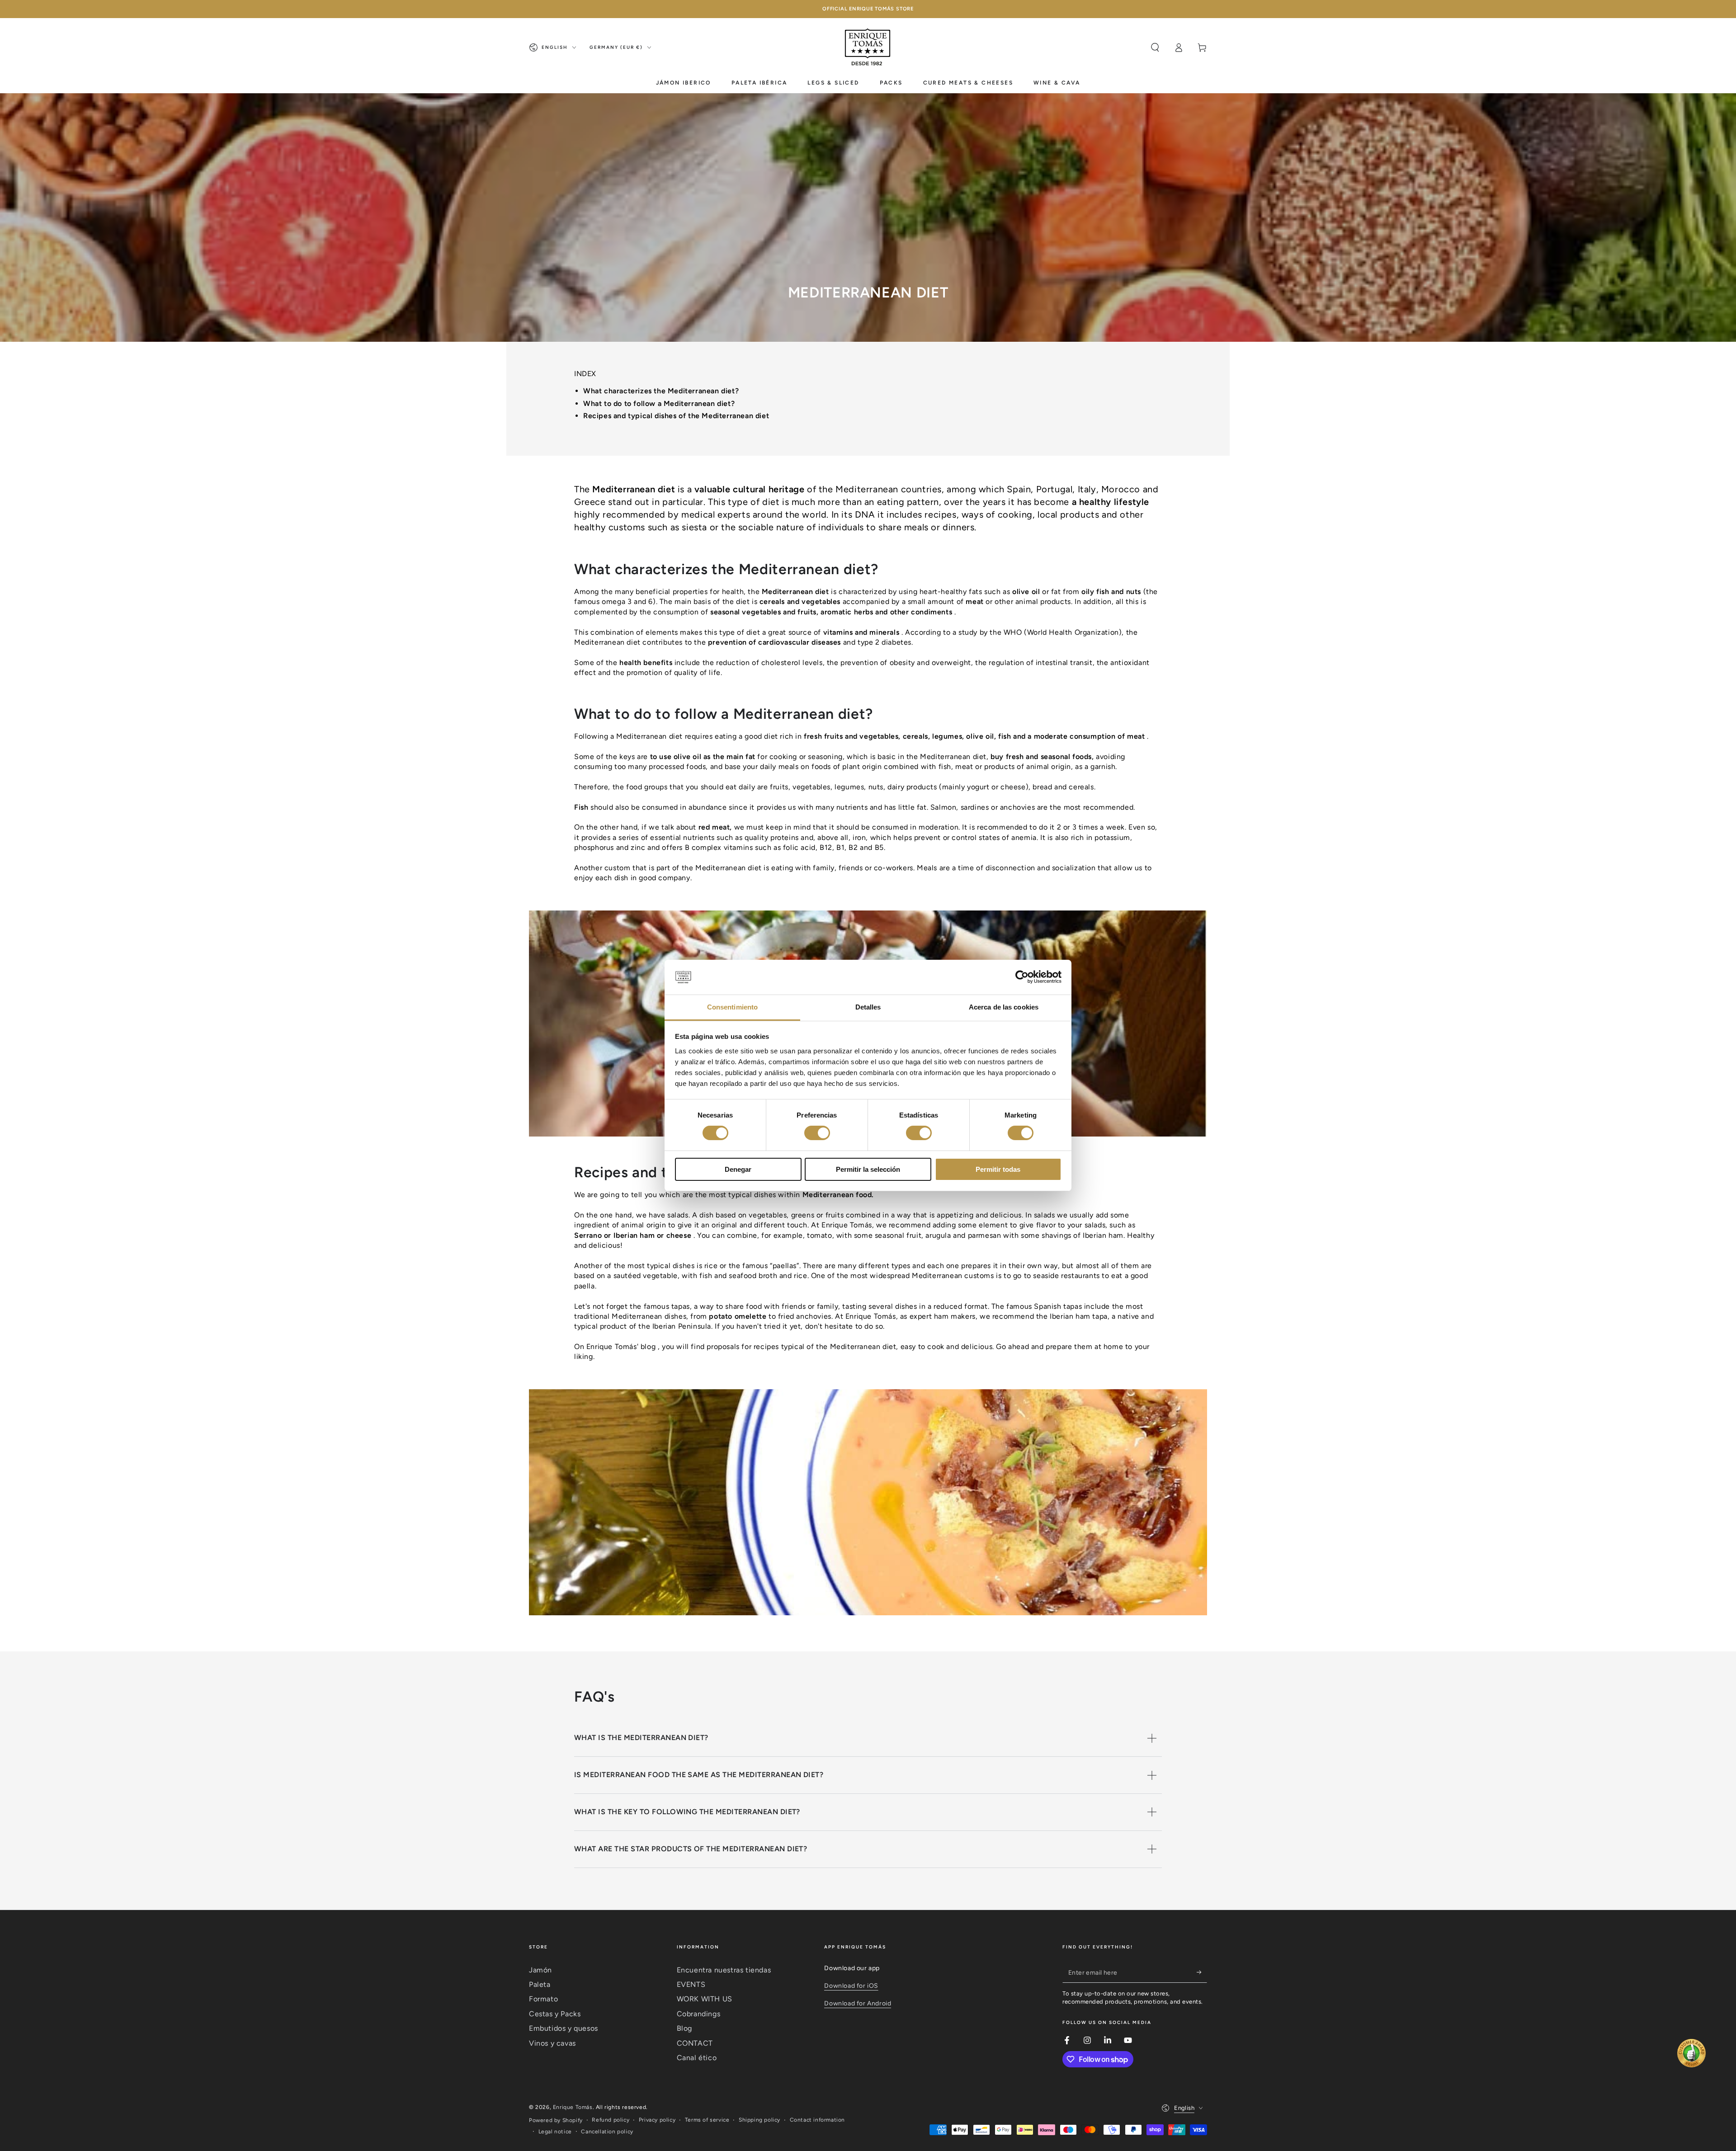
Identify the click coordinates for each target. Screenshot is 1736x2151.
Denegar (738, 1169)
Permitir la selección (868, 1169)
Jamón (540, 1970)
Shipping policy (759, 2120)
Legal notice (555, 2132)
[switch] (817, 1133)
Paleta (540, 1984)
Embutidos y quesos (564, 2028)
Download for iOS (851, 1986)
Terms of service (707, 2120)
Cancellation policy (607, 2132)
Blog (684, 2028)
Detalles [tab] (868, 1007)
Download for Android (858, 2003)
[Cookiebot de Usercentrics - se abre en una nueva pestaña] (1022, 977)
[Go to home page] (868, 47)
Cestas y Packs (555, 2014)
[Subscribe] (1202, 1972)
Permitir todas (998, 1169)
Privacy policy (657, 2120)
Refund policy (611, 2120)
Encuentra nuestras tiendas (724, 1970)
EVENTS (691, 1984)
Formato (543, 1999)
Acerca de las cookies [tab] (1004, 1007)
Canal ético (697, 2058)
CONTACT (695, 2043)
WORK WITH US (705, 1999)
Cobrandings (699, 2014)
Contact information (817, 2120)
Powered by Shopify (556, 2120)
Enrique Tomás (573, 2107)
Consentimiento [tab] (732, 1007)
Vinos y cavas (552, 2043)
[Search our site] (1155, 47)
